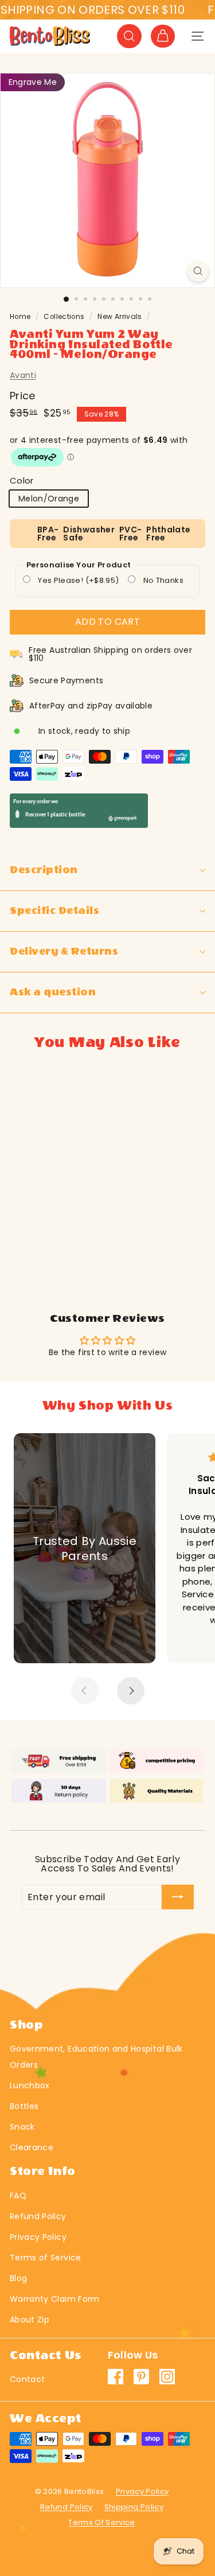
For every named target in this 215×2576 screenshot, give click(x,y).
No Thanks (162, 580)
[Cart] (163, 36)
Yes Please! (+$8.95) (77, 580)
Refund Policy (38, 2216)
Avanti (23, 375)
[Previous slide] (85, 1691)
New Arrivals (120, 317)
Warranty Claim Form (55, 2299)
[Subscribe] (178, 1897)
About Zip (30, 2320)
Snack (22, 2127)
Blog (18, 2278)
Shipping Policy (134, 2507)
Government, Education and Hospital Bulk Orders (96, 2057)
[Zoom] (198, 271)
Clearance (32, 2147)
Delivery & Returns (64, 952)
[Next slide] (131, 1691)
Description (44, 870)
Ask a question (53, 992)
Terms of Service (46, 2258)
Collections (64, 317)
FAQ (18, 2196)
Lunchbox (30, 2085)
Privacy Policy (38, 2237)
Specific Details (54, 911)
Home (20, 317)
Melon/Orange (49, 499)
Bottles (24, 2106)
